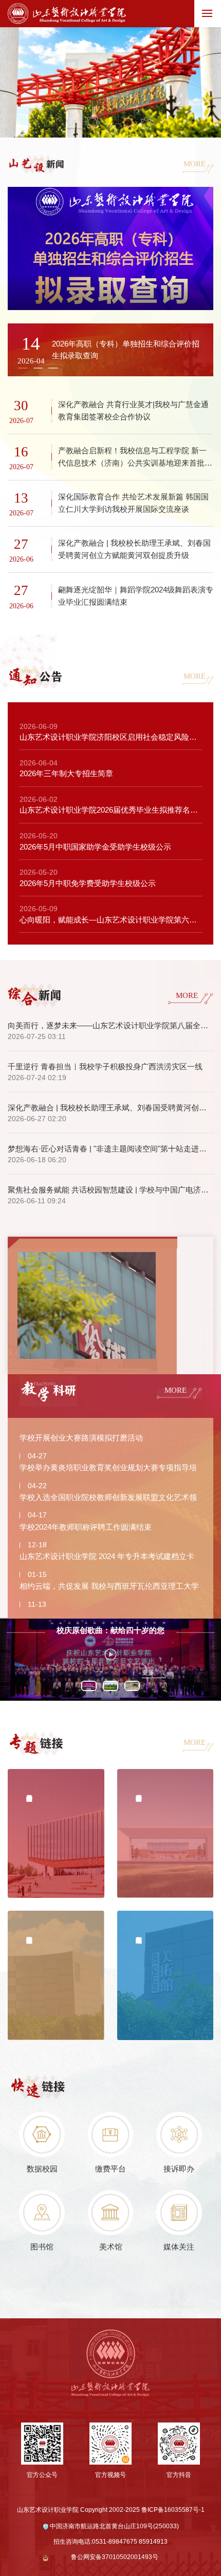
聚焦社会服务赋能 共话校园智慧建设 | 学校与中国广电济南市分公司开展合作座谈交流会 (110, 1190)
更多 (148, 1673)
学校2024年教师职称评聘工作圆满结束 (86, 1527)
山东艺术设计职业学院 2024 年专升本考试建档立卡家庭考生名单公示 (107, 1559)
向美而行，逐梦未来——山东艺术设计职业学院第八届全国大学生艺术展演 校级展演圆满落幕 (110, 1025)
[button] (38, 368)
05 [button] (146, 124)
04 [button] (128, 122)
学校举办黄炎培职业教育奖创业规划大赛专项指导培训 (108, 1470)
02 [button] (93, 122)
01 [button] (74, 122)
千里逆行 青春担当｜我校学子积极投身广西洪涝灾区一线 (105, 1066)
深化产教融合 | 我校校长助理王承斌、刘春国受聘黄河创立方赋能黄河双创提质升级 (110, 1108)
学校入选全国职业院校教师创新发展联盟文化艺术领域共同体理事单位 (108, 1500)
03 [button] (111, 130)
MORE (195, 164)
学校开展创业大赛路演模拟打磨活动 (81, 1438)
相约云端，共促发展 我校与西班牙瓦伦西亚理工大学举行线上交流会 (109, 1588)
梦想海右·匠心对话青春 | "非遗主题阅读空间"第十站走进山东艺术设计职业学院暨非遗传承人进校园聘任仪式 (110, 1149)
